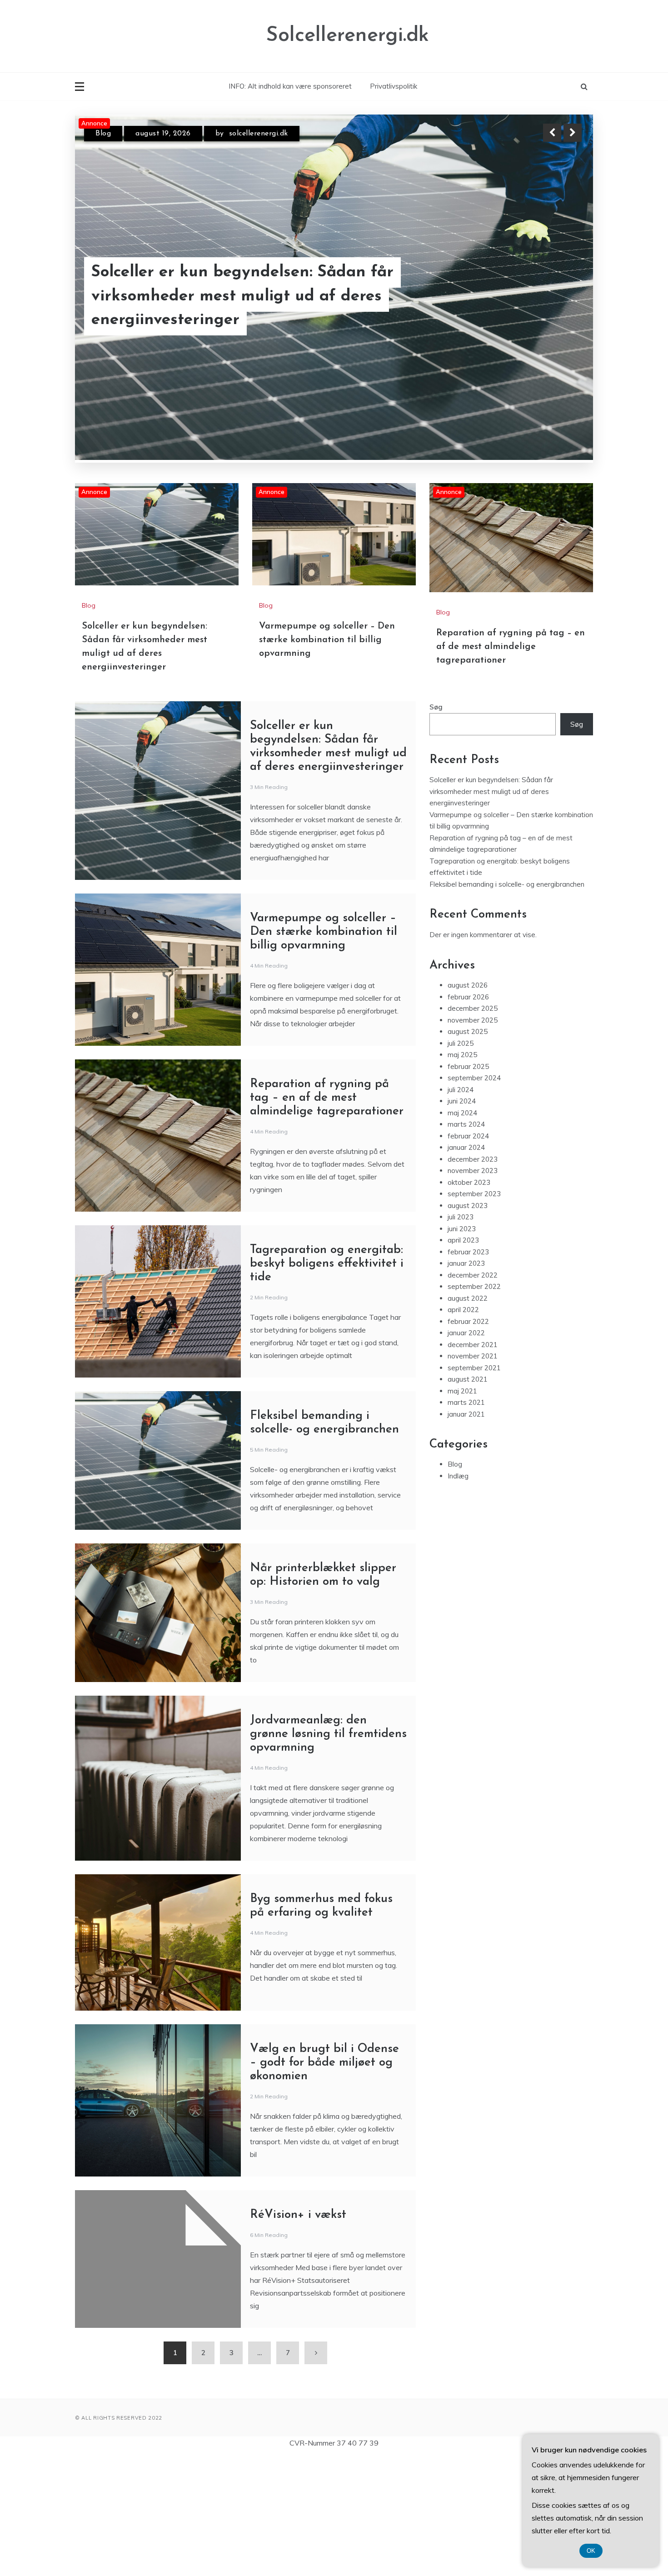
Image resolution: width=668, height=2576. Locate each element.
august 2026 (468, 1105)
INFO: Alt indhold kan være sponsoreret (290, 86)
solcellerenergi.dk (262, 134)
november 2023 (473, 1290)
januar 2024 (466, 1267)
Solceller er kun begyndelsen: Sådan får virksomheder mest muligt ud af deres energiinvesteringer (491, 911)
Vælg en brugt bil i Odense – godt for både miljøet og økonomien (324, 2183)
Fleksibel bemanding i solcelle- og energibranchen (507, 1004)
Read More (556, 309)
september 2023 (474, 1314)
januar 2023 (466, 1383)
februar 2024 (468, 1256)
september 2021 (474, 1487)
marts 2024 (466, 1244)
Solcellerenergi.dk (347, 36)
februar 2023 (468, 1371)
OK (591, 2551)
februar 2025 (468, 1186)
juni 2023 (462, 1348)
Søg (436, 827)
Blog (103, 134)
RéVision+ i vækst (298, 2335)
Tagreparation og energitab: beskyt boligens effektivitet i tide (327, 1384)
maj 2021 (462, 1510)
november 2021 (473, 1476)
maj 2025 (462, 1175)
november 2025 (473, 1140)
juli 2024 (461, 1209)
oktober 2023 (469, 1302)
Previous (552, 133)
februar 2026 (468, 1116)
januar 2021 (466, 1534)
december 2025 (473, 1128)
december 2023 (473, 1279)
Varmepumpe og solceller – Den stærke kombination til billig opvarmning (240, 309)
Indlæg (458, 1595)
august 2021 (468, 1499)
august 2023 (468, 1325)
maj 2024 (462, 1232)
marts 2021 (466, 1522)
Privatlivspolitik (394, 86)
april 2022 (463, 1430)
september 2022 (474, 1406)
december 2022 (473, 1395)
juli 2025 (461, 1163)
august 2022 (468, 1418)
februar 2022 (468, 1441)
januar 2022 (466, 1453)
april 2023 (463, 1360)
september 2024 (474, 1198)
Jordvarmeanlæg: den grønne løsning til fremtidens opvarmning (328, 1854)
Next (573, 133)
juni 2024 (462, 1221)
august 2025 (468, 1151)
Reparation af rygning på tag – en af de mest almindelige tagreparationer (511, 767)
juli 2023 (461, 1337)
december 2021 (473, 1464)
